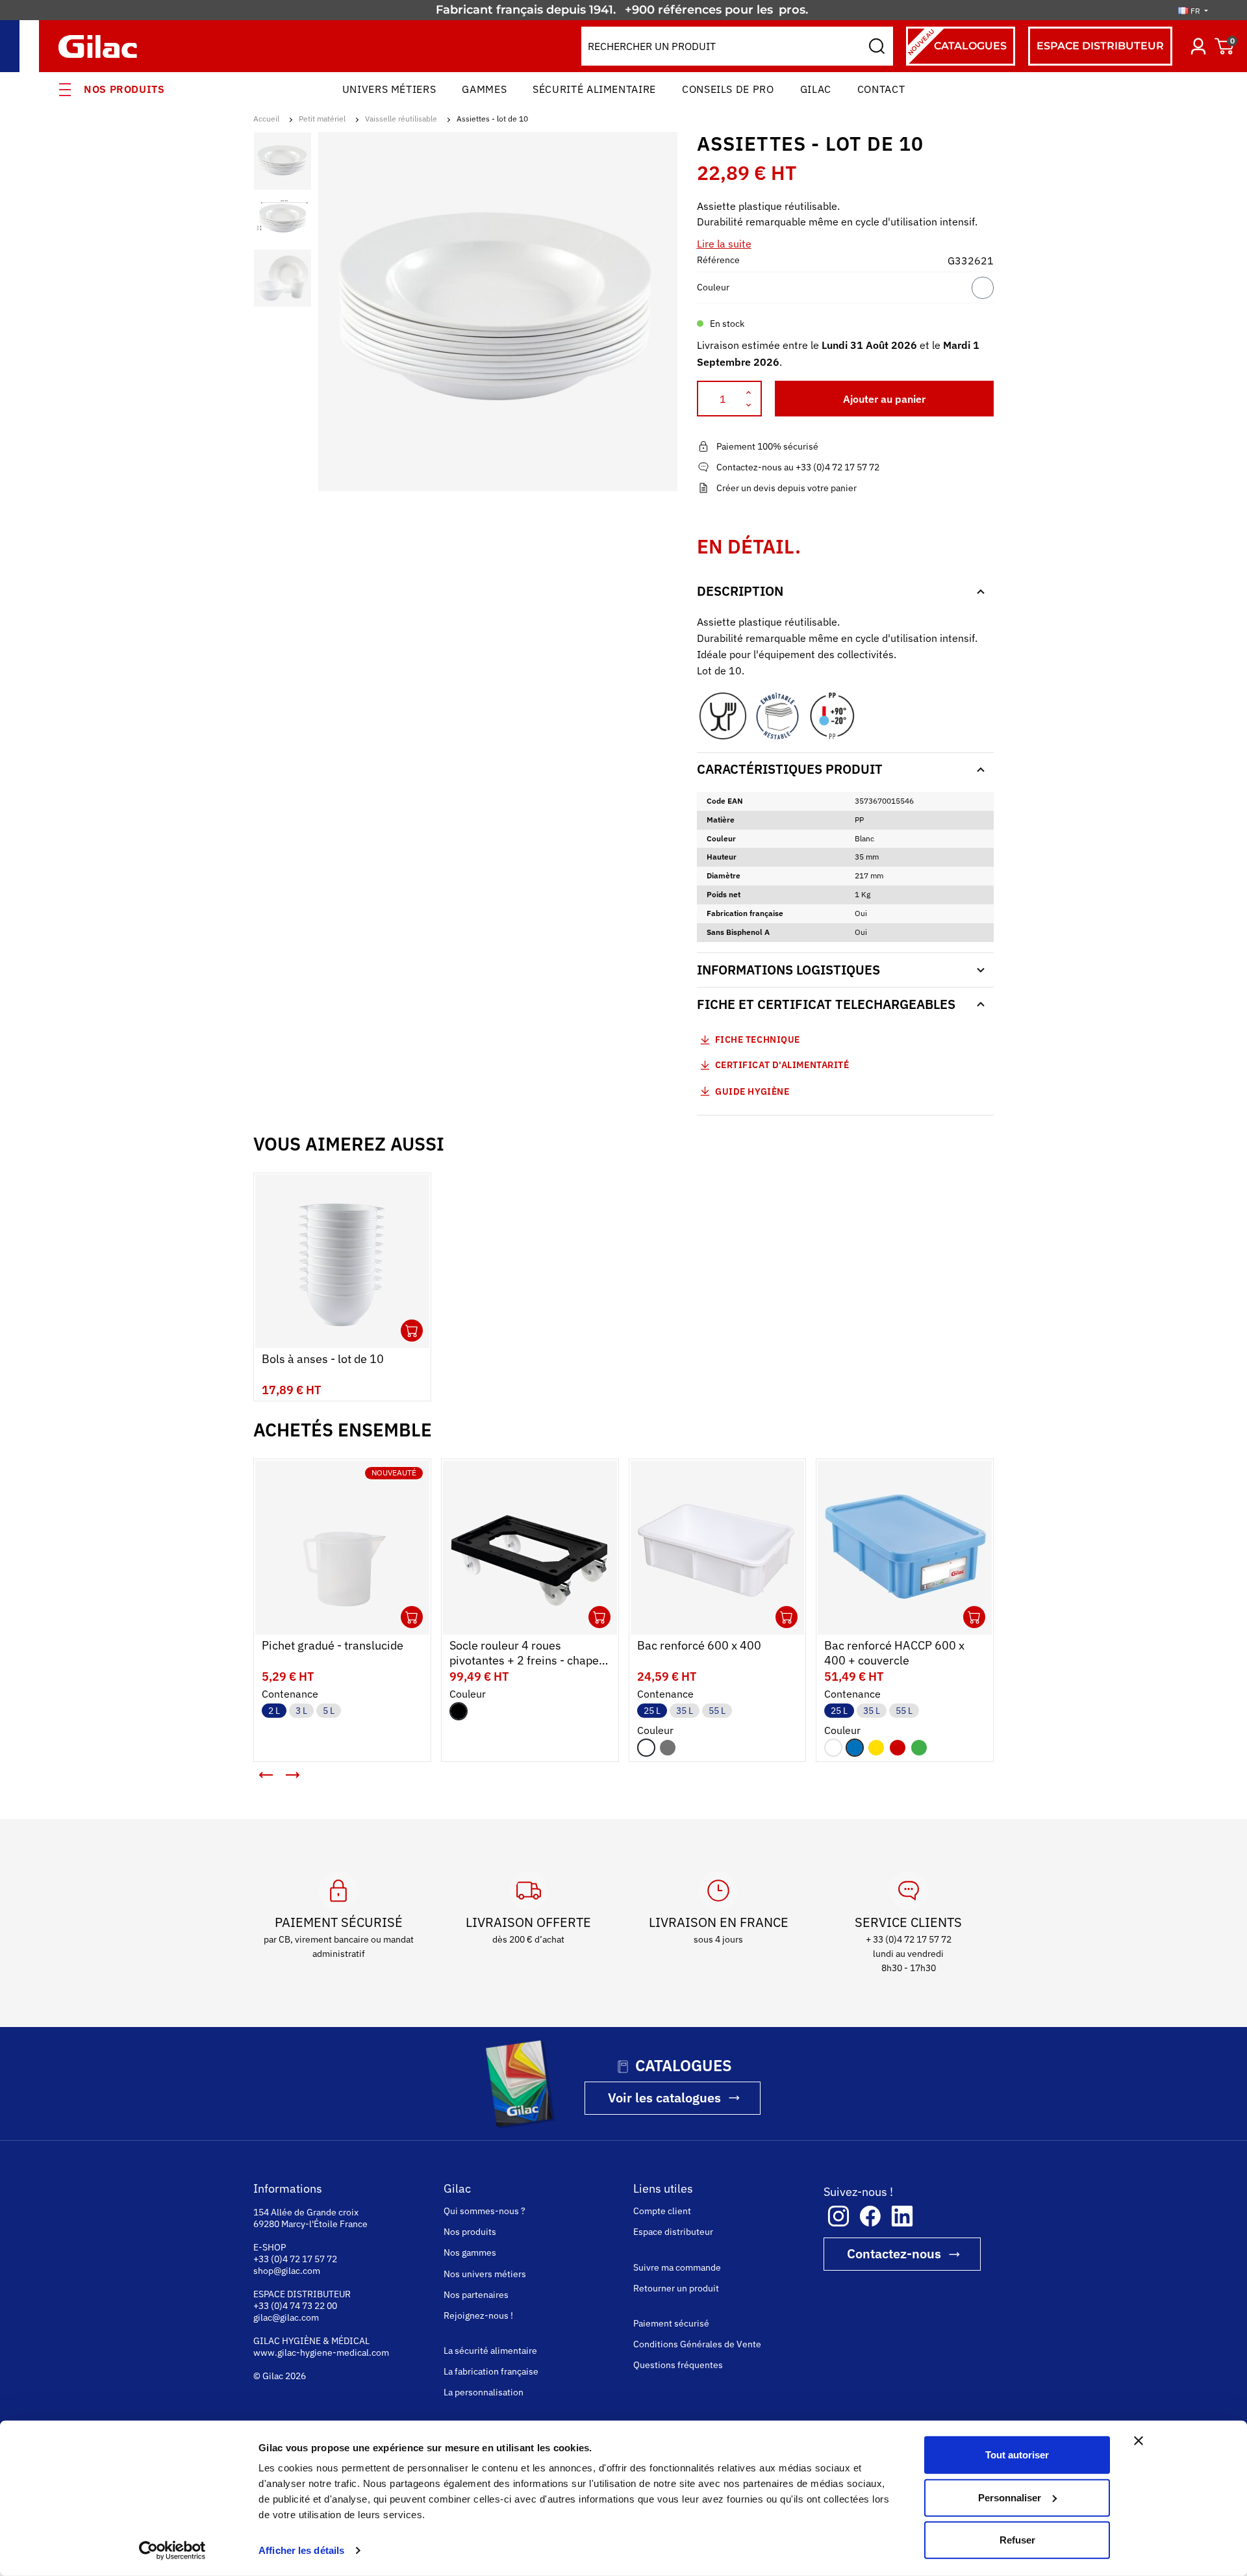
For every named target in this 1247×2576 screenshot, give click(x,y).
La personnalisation (484, 2392)
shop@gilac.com (287, 2271)
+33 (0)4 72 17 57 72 (295, 2259)
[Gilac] (101, 46)
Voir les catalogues (664, 2098)
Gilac (816, 89)
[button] (266, 1775)
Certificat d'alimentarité (782, 1065)
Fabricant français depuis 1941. (529, 10)
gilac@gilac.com (286, 2317)
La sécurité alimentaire (490, 2351)
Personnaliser (1010, 2497)
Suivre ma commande (677, 2267)
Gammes (484, 89)
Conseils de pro (728, 89)
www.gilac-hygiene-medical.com (321, 2353)
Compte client (662, 2211)
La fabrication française (491, 2371)
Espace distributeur (673, 2232)
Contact (881, 89)
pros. (795, 10)
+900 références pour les (700, 10)
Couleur (713, 287)
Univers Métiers (389, 89)
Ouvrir (412, 1331)
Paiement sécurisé (671, 2323)
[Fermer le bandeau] (1139, 2441)
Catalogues (956, 42)
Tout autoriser (1017, 2455)
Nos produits (124, 89)
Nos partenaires (476, 2295)
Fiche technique (758, 1039)
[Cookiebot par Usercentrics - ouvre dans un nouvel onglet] (172, 2551)
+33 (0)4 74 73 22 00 (295, 2306)
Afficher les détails (301, 2550)
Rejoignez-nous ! (478, 2315)
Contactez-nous (894, 2253)
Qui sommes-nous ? (485, 2211)
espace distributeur (1100, 46)
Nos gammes (470, 2252)
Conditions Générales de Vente (697, 2344)
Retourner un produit (676, 2288)
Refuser (1017, 2540)
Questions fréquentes (678, 2365)
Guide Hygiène (751, 1091)
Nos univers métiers (485, 2274)
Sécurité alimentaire (594, 89)
